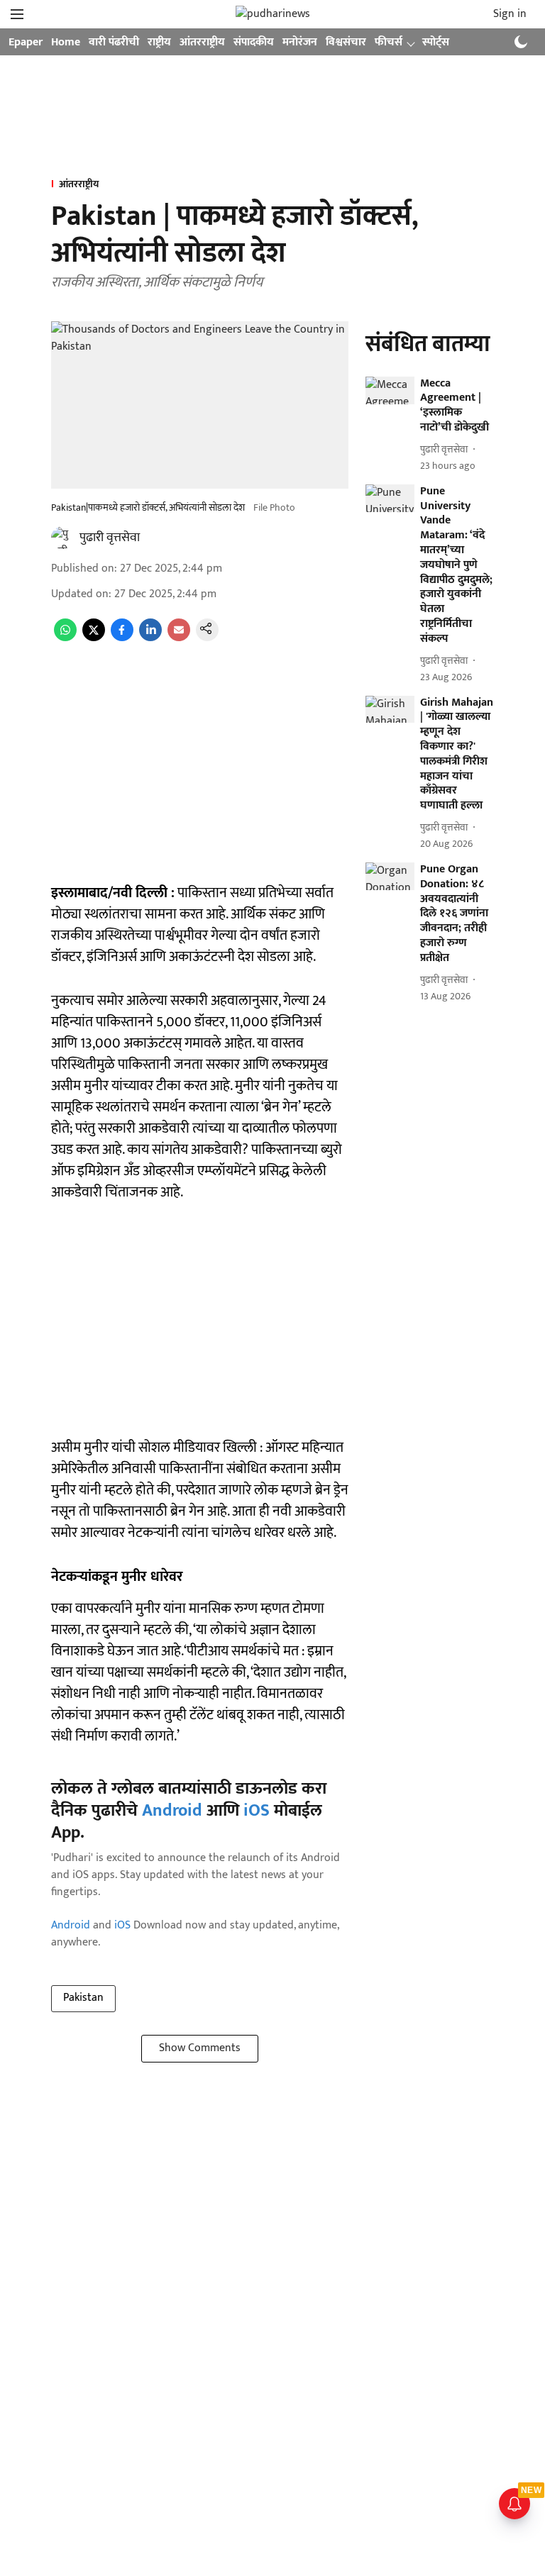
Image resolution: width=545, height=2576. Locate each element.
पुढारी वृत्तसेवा (110, 538)
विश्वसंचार (346, 42)
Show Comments (200, 2048)
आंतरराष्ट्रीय (202, 42)
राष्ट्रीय (159, 42)
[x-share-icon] (94, 638)
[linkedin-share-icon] (150, 638)
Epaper (26, 42)
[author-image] (62, 538)
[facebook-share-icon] (122, 638)
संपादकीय (254, 42)
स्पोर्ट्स (436, 42)
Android (172, 1811)
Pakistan (83, 1998)
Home (66, 42)
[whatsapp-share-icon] (65, 638)
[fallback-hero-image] (390, 390)
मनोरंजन (300, 42)
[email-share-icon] (179, 638)
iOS (257, 1811)
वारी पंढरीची (114, 42)
